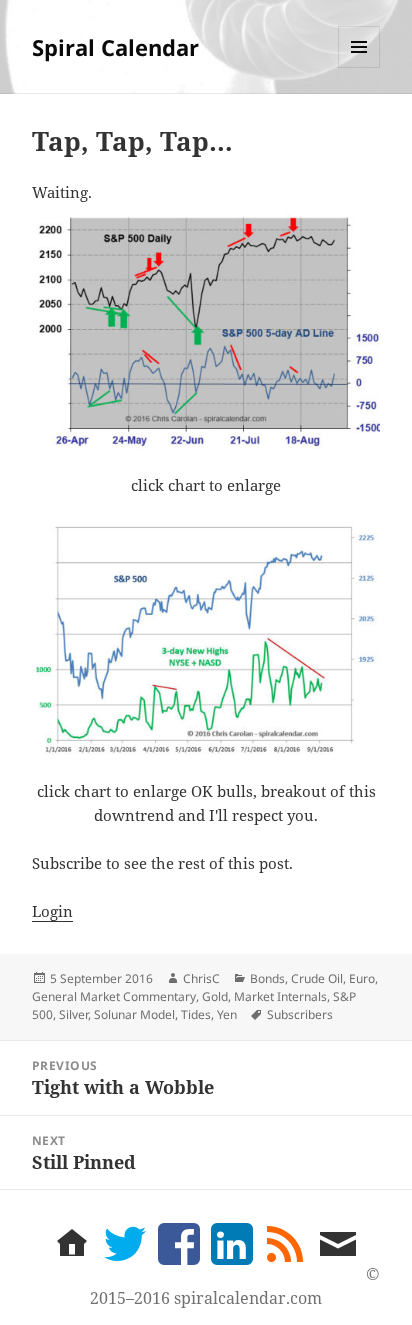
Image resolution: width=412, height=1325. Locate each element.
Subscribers (300, 1014)
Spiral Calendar (115, 47)
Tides (196, 1014)
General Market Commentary (114, 996)
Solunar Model (134, 1014)
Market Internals (280, 996)
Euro (362, 978)
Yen (227, 1014)
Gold (215, 996)
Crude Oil (317, 978)
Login (52, 911)
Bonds (267, 978)
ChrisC (201, 978)
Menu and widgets (359, 67)
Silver (73, 1014)
